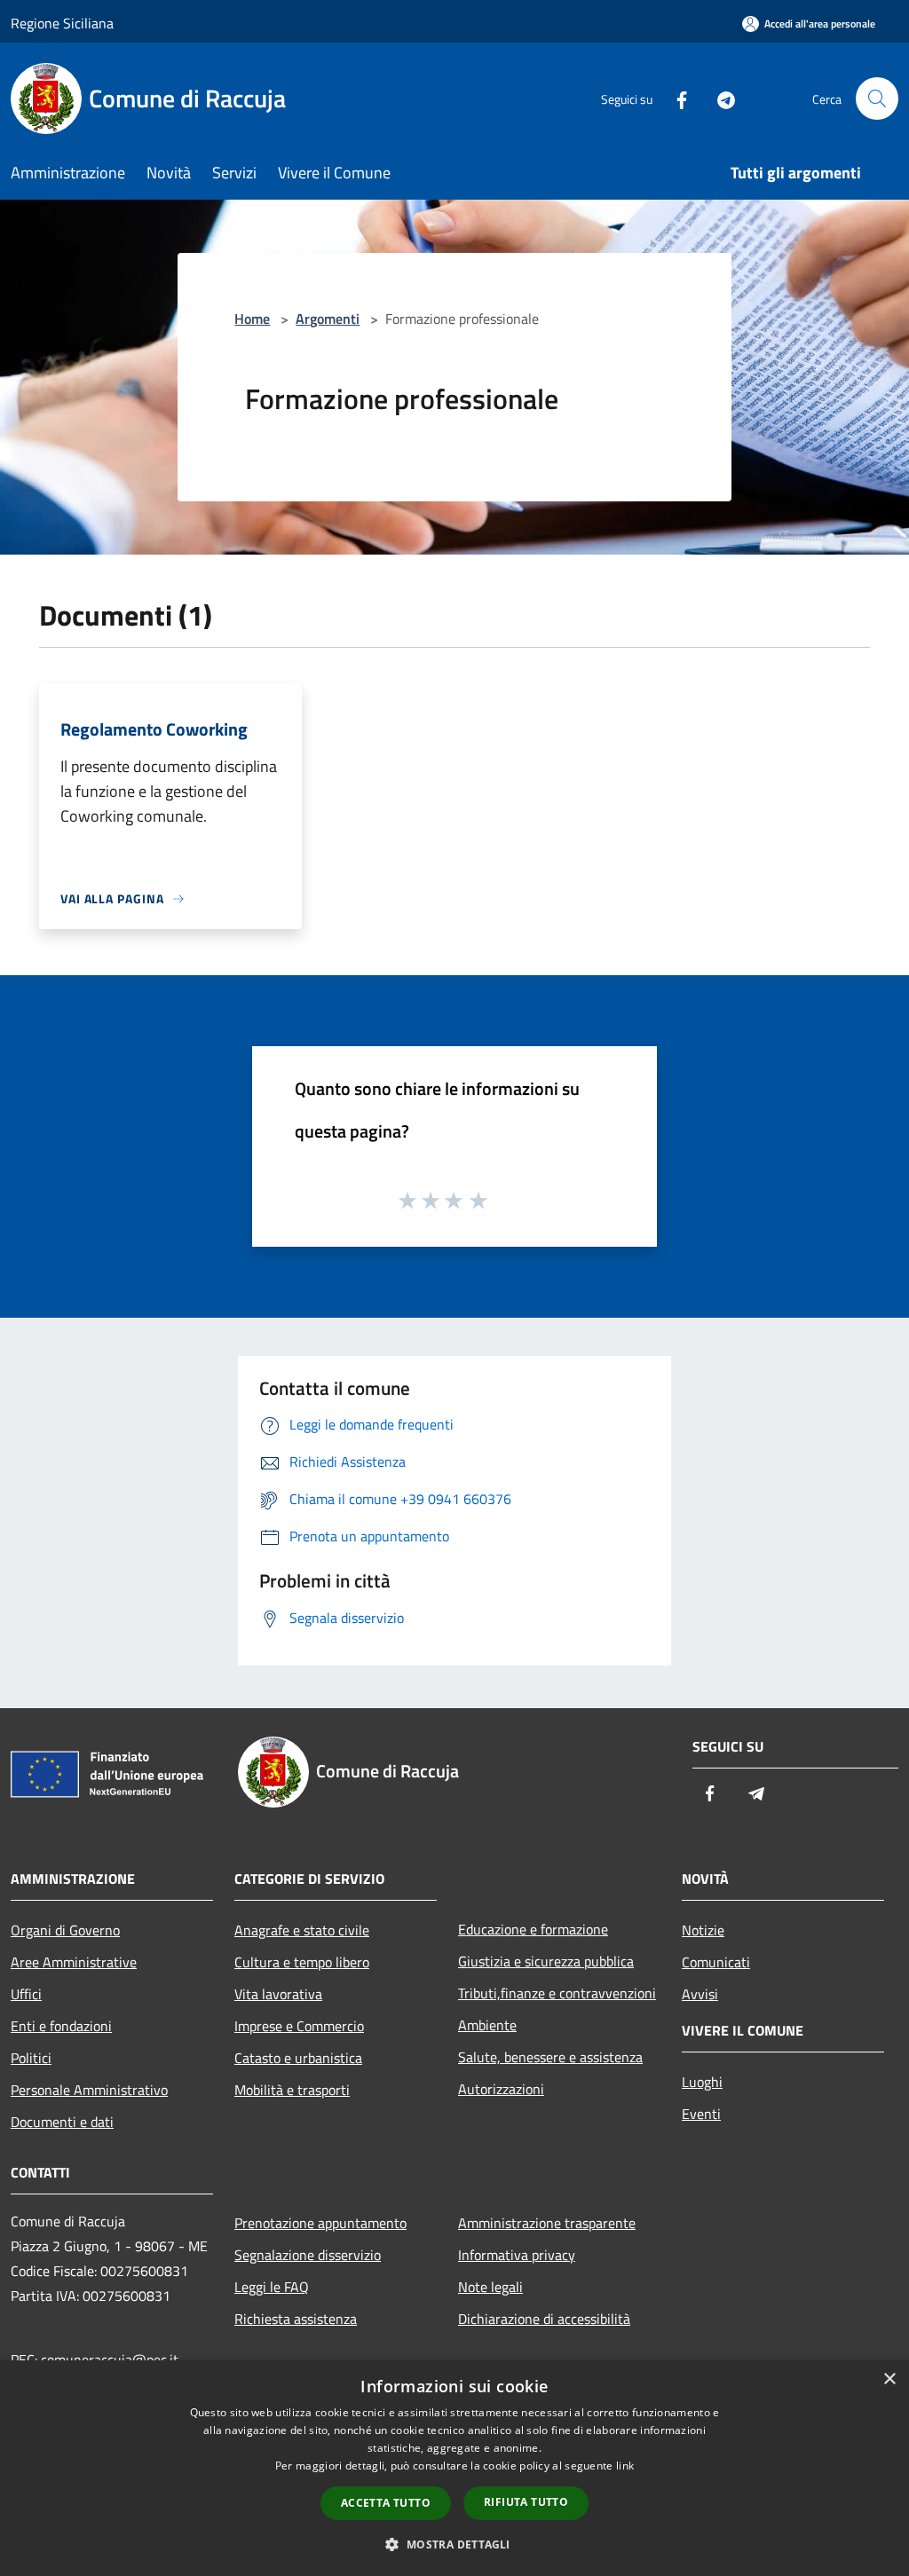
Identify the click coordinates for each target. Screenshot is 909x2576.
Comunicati (716, 1962)
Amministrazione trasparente (547, 2223)
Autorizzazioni (501, 2089)
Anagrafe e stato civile (302, 1930)
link (625, 2466)
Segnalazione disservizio (308, 2255)
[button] (454, 2544)
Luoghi (702, 2082)
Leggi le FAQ (272, 2287)
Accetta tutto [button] (386, 2503)
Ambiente (487, 2025)
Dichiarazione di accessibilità (544, 2319)
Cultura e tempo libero (302, 1962)
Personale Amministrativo (89, 2090)
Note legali (490, 2287)
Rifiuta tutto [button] (526, 2502)
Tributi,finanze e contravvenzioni (557, 1993)
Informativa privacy (517, 2255)
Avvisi (700, 1994)
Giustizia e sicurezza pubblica (546, 1961)
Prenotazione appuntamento (320, 2223)
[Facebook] (675, 98)
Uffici (26, 1994)
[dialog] (454, 2468)
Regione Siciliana (62, 23)
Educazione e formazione (533, 1929)
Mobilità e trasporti (292, 2090)
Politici (31, 2058)
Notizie (703, 1930)
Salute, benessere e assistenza (550, 2057)
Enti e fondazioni (61, 2026)
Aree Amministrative (74, 1962)
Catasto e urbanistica (298, 2058)
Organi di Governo (65, 1930)
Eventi (701, 2114)
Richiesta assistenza (296, 2319)
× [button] (889, 2379)
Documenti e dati (62, 2122)
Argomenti (328, 319)
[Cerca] (877, 98)
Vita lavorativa (278, 1994)
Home (252, 319)
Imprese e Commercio (299, 2026)
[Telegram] (719, 98)
